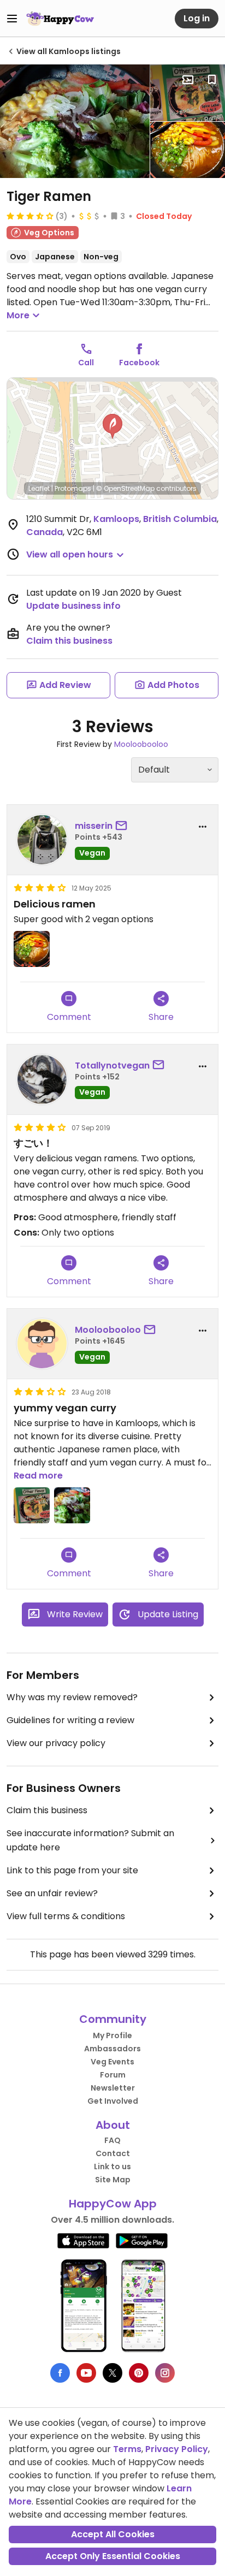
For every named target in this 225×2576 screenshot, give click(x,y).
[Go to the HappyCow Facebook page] (60, 2373)
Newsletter (113, 2088)
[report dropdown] (203, 827)
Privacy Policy (177, 2449)
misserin (94, 826)
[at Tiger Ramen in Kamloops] (188, 150)
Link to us (112, 2167)
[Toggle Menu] (12, 19)
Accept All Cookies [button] (113, 2534)
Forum (113, 2075)
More (18, 315)
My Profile (112, 2035)
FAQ (112, 2140)
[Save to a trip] (188, 80)
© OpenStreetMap (125, 488)
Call (86, 363)
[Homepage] (60, 19)
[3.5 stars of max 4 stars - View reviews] (30, 216)
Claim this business (69, 641)
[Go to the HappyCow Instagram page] (165, 2373)
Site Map (113, 2180)
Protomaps (73, 488)
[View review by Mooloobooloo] (42, 1344)
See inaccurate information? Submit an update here (90, 1840)
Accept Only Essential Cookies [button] (113, 2556)
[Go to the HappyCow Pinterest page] (139, 2373)
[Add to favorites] (212, 80)
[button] (112, 426)
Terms (127, 2449)
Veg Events (112, 2062)
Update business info (73, 606)
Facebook (139, 363)
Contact (113, 2153)
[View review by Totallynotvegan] (42, 1079)
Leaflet (39, 488)
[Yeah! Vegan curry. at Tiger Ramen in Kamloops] (188, 93)
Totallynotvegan (112, 1066)
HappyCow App (113, 2204)
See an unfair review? (52, 1893)
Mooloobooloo (141, 744)
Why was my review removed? (72, 1697)
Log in (197, 18)
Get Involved (113, 2101)
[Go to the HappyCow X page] (112, 2373)
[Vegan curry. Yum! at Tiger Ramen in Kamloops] (75, 121)
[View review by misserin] (42, 840)
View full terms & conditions (66, 1916)
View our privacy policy (56, 1743)
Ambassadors (112, 2049)
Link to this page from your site (72, 1870)
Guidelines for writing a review (70, 1720)
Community (113, 2019)
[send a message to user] (123, 826)
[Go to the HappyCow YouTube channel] (86, 2373)
